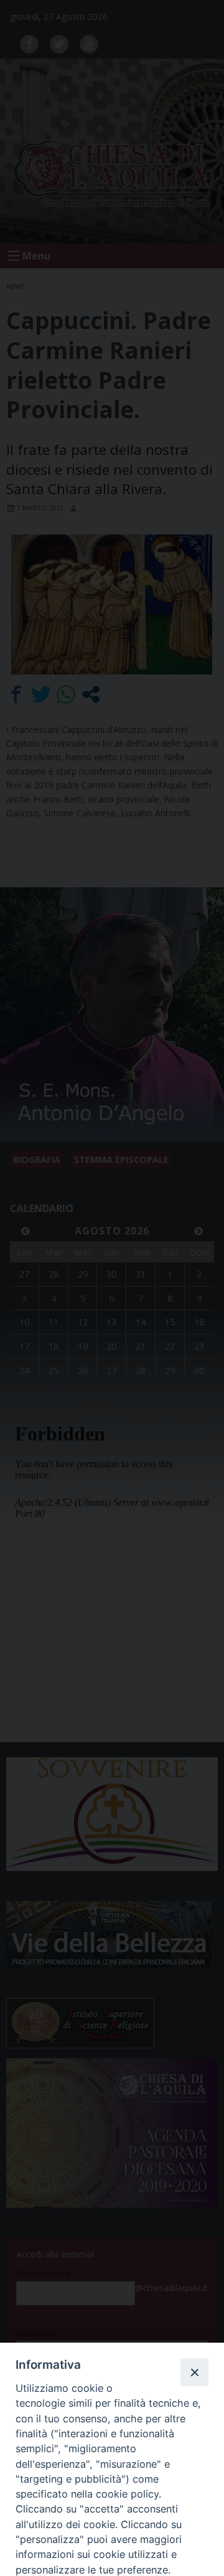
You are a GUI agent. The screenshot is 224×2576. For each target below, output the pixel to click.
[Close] (194, 2372)
